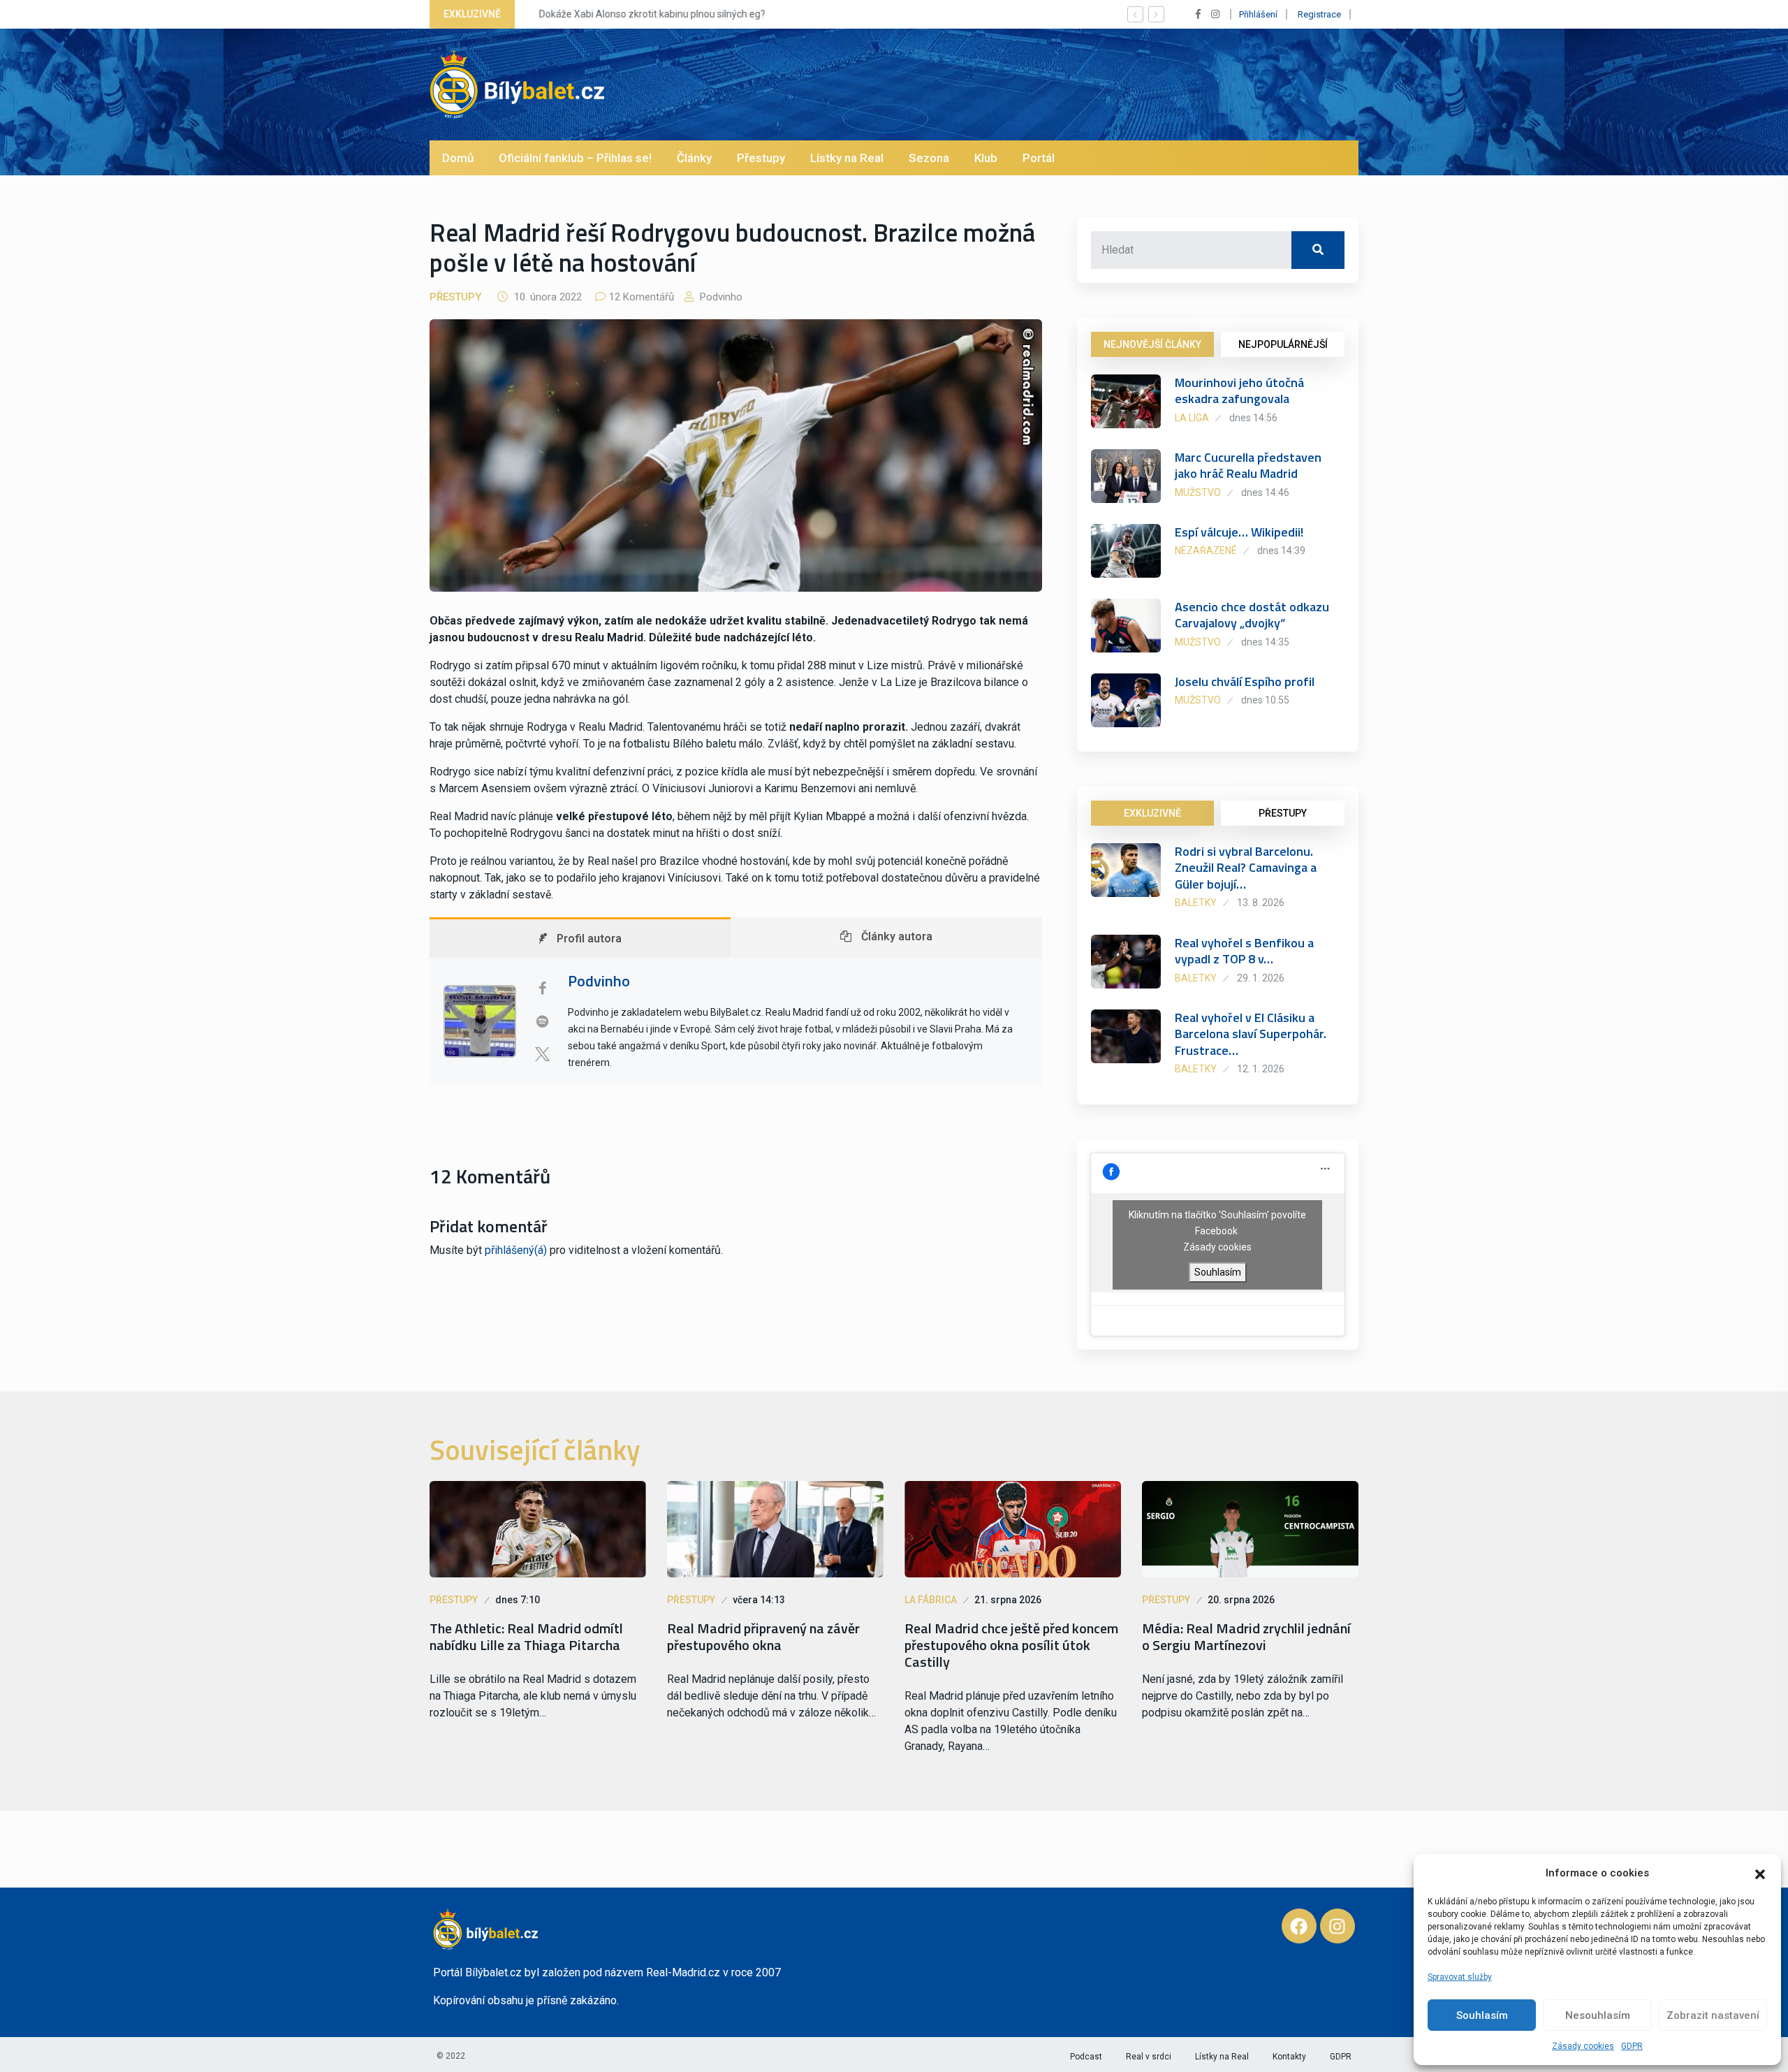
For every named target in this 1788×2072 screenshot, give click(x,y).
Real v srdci (1149, 2057)
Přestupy (761, 158)
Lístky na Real (847, 158)
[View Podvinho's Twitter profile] (542, 1054)
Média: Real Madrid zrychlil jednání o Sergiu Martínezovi (1246, 1637)
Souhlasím (1482, 2015)
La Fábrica (931, 1600)
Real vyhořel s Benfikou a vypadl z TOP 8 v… (1244, 951)
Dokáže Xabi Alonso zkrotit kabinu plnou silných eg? (643, 14)
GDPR (1632, 2046)
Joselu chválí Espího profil (1245, 681)
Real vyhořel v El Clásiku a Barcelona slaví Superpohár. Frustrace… (1251, 1034)
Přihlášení (1258, 14)
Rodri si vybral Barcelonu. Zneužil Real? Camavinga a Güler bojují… (1246, 868)
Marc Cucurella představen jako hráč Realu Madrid (1248, 465)
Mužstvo (1198, 493)
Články (694, 158)
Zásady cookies (1583, 2046)
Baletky (1196, 903)
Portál (1039, 158)
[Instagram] (1338, 1926)
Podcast (1086, 2057)
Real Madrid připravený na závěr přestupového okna (763, 1637)
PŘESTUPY (1283, 813)
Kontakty (1289, 2057)
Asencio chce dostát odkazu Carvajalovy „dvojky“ (1252, 615)
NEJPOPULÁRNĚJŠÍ (1283, 344)
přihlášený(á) (516, 1250)
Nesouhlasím (1598, 2015)
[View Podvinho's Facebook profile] (542, 988)
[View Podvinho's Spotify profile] (542, 1021)
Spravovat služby (1460, 1977)
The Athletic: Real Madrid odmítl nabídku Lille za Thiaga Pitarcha (526, 1637)
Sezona (929, 158)
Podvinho (720, 297)
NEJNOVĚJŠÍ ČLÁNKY (1152, 344)
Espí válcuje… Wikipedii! (1239, 532)
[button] (1760, 1873)
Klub (986, 158)
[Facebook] (1299, 1926)
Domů (458, 158)
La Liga (1192, 418)
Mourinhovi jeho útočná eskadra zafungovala (1239, 391)
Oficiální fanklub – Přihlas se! (575, 158)
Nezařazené (1206, 550)
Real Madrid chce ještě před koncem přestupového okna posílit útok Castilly (1011, 1645)
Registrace (1319, 14)
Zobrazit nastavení (1713, 2015)
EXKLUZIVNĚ (1152, 813)
